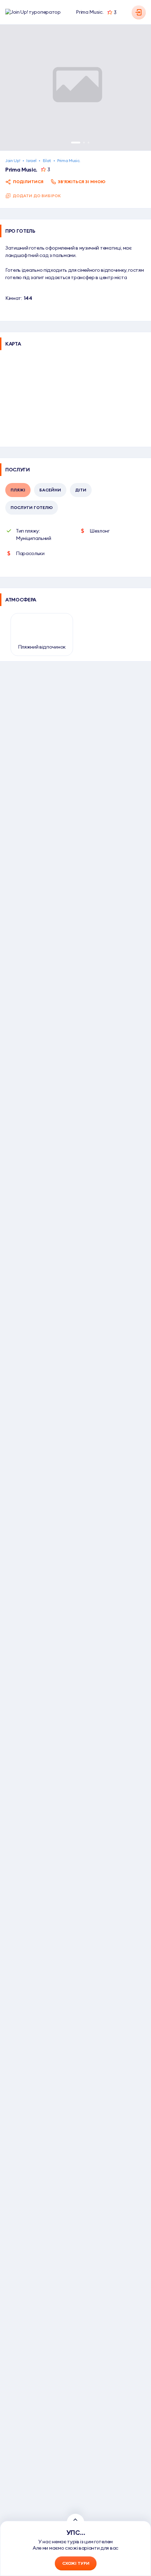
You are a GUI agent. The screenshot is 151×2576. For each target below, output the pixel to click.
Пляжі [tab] (18, 490)
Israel (31, 160)
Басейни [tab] (50, 490)
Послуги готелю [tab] (32, 507)
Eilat (47, 160)
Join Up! (13, 160)
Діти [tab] (81, 490)
